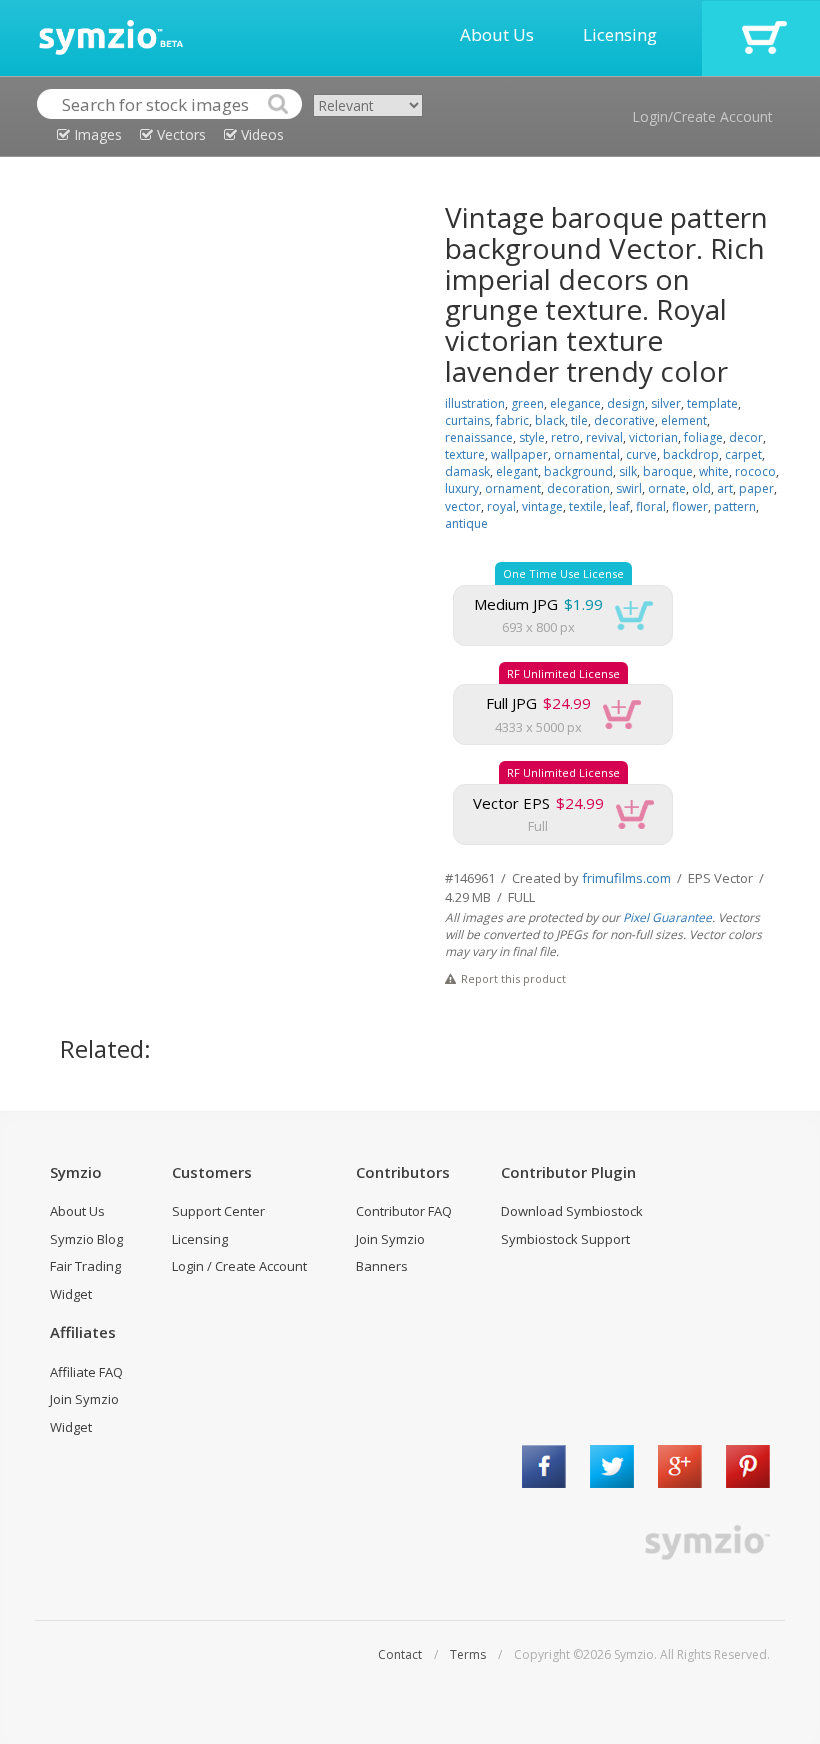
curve (641, 454)
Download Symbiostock (572, 1211)
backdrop (691, 454)
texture (465, 454)
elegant (517, 471)
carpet (743, 454)
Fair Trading (85, 1266)
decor (746, 437)
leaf (619, 506)
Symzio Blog (86, 1239)
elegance (575, 403)
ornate (667, 488)
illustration (475, 403)
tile (579, 420)
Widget (71, 1294)
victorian (653, 437)
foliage (703, 437)
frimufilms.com (626, 878)
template (712, 403)
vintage (542, 506)
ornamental (587, 454)
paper (756, 488)
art (725, 488)
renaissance (479, 437)
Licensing (620, 34)
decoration (578, 488)
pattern (735, 506)
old (701, 488)
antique (466, 523)
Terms (468, 1654)
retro (565, 437)
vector (463, 506)
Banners (382, 1266)
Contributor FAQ (404, 1211)
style (532, 437)
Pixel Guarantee (667, 917)
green (527, 403)
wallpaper (519, 454)
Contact (400, 1654)
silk (628, 471)
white (714, 471)
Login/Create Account (702, 116)
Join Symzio (390, 1239)
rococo (755, 471)
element (684, 420)
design (626, 403)
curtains (467, 420)
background (578, 471)
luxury (462, 488)
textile (586, 506)
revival (604, 437)
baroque (668, 471)
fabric (512, 420)
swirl (629, 488)
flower (690, 506)
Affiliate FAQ (86, 1372)
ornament (513, 488)
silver (666, 403)
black (550, 420)
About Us (497, 34)
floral (651, 506)
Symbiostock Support (565, 1239)
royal (501, 506)
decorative (624, 420)
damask (467, 471)
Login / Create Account (239, 1266)
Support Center (218, 1211)
